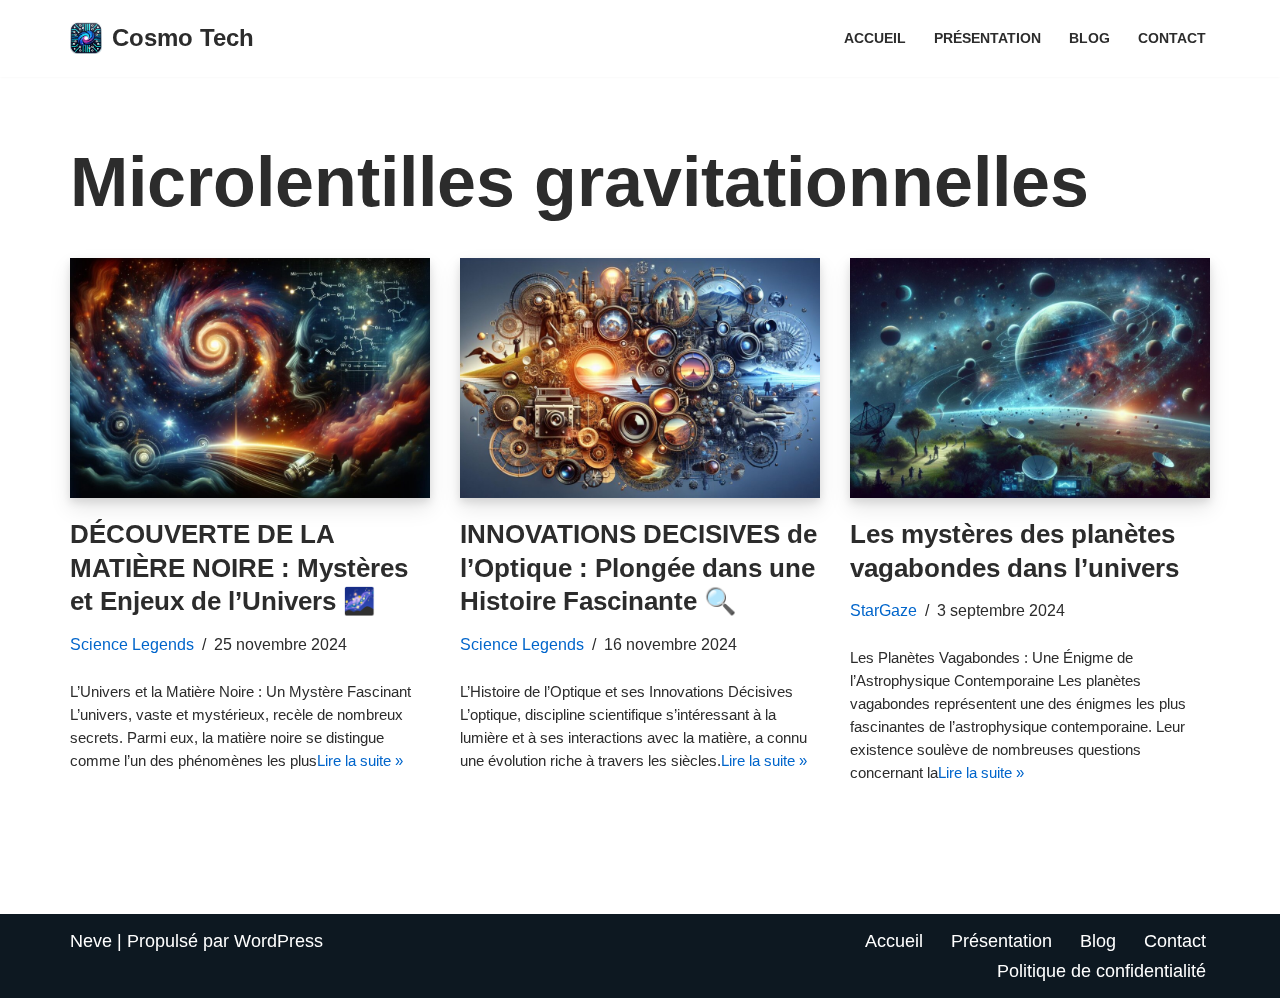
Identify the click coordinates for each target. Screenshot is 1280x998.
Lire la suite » (360, 760)
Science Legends (132, 644)
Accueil (875, 38)
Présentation (987, 38)
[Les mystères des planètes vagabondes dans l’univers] (1030, 378)
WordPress (278, 941)
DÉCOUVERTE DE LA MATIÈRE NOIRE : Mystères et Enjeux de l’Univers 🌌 (239, 568)
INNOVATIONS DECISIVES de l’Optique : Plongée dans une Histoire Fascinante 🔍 (638, 568)
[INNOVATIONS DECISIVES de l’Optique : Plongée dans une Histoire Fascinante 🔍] (640, 378)
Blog (1089, 38)
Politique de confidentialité (1101, 971)
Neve (91, 941)
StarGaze (883, 610)
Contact (1172, 38)
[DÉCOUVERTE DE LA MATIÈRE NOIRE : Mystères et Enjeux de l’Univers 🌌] (250, 378)
